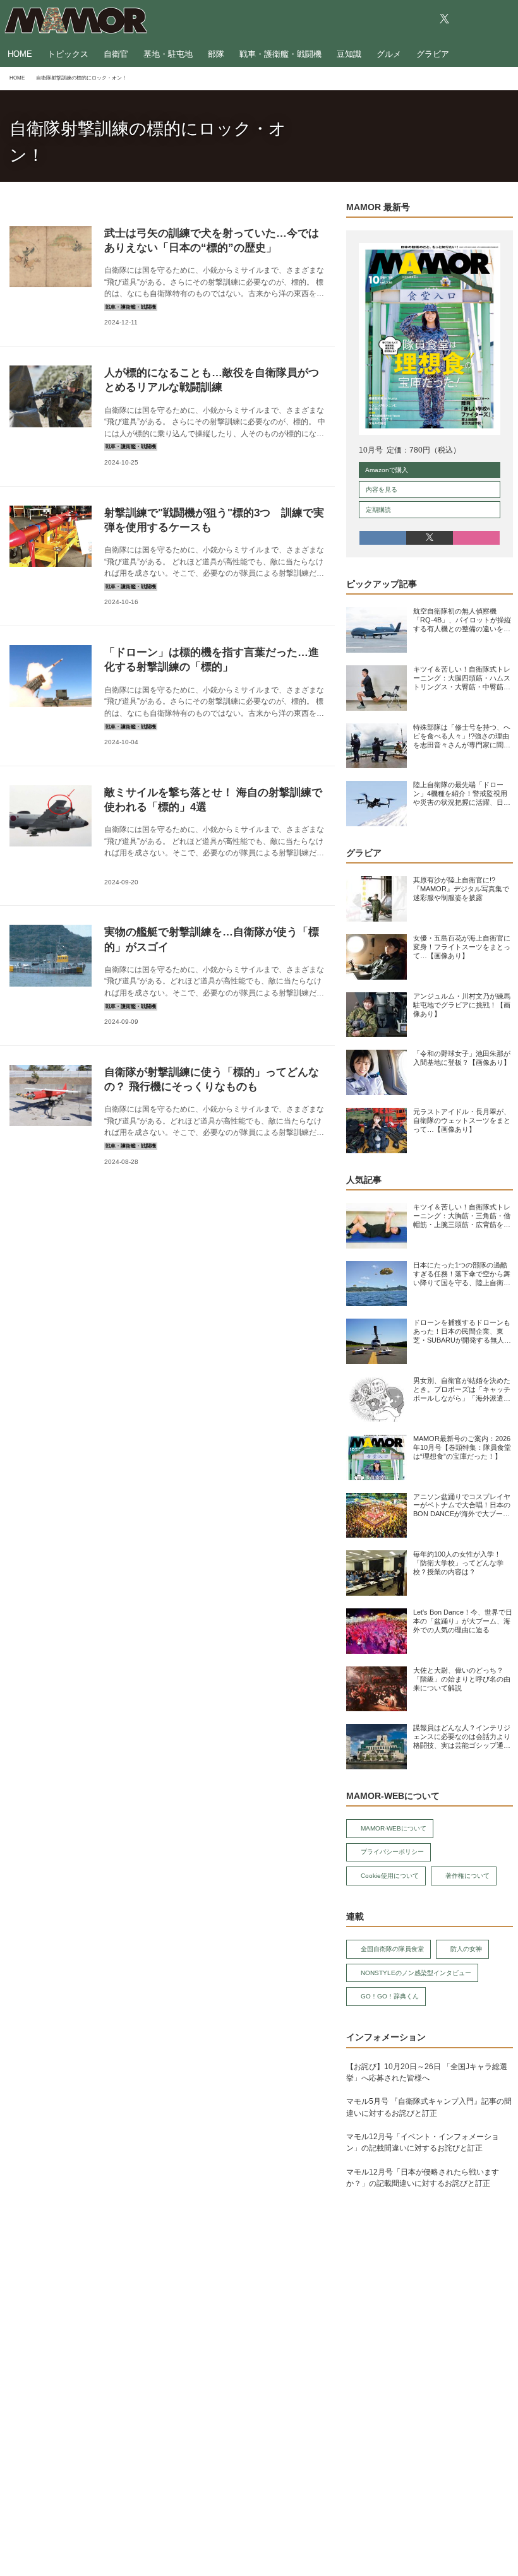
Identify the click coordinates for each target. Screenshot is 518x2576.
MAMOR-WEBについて (394, 1828)
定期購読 (378, 510)
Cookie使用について (390, 1876)
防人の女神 (466, 1949)
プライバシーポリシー (392, 1852)
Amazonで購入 (387, 470)
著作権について (467, 1876)
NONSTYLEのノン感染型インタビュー (416, 1973)
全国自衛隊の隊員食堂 (392, 1949)
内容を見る (382, 490)
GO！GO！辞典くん (390, 1996)
